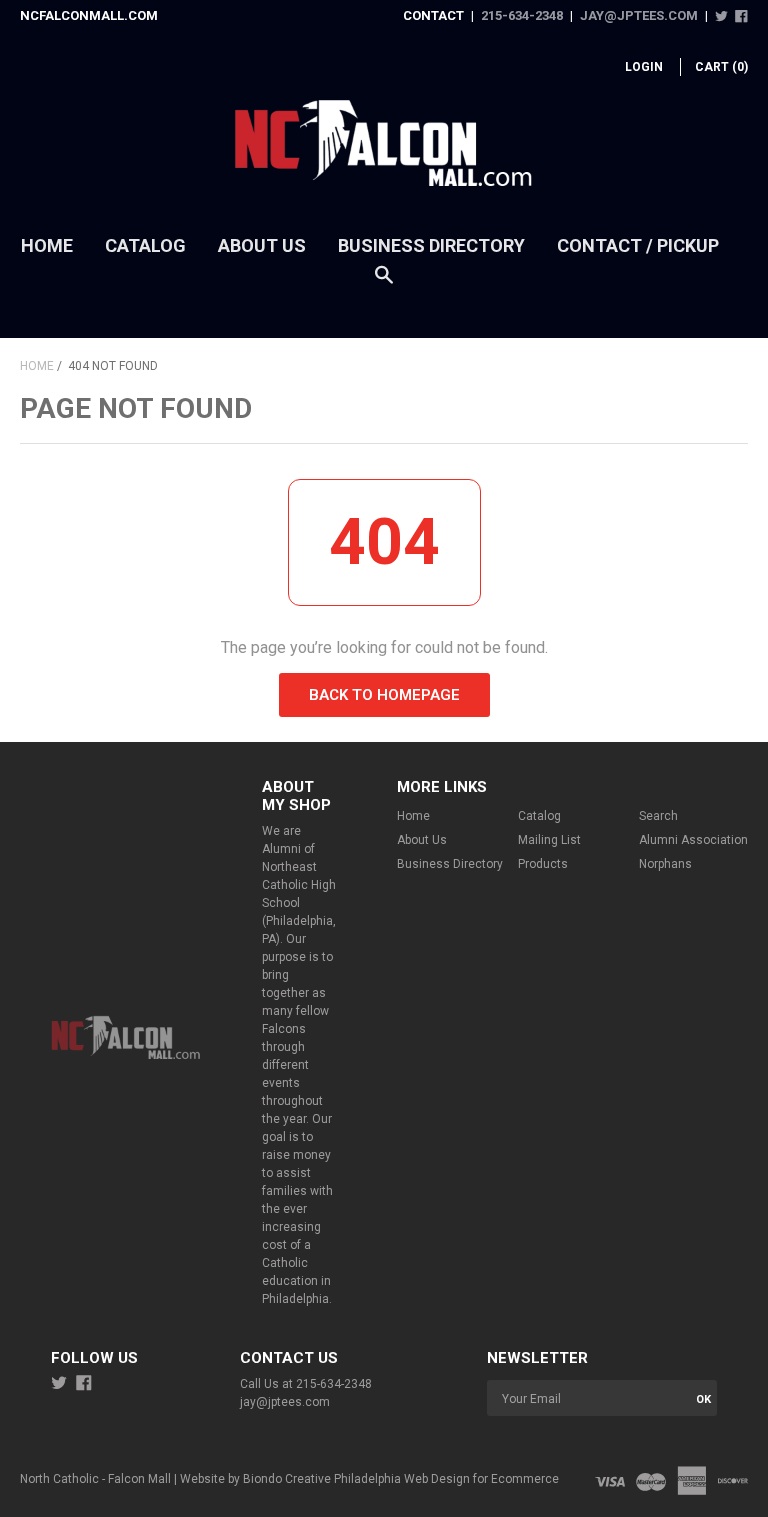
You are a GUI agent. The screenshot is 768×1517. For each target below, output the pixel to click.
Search (658, 816)
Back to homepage (384, 695)
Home (47, 245)
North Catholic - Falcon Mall (95, 1479)
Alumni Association (693, 840)
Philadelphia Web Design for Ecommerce (446, 1479)
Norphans (665, 864)
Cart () (721, 67)
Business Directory (431, 245)
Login (644, 67)
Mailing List (549, 840)
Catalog (145, 245)
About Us (262, 245)
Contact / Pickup (638, 245)
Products (543, 864)
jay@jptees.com (639, 15)
